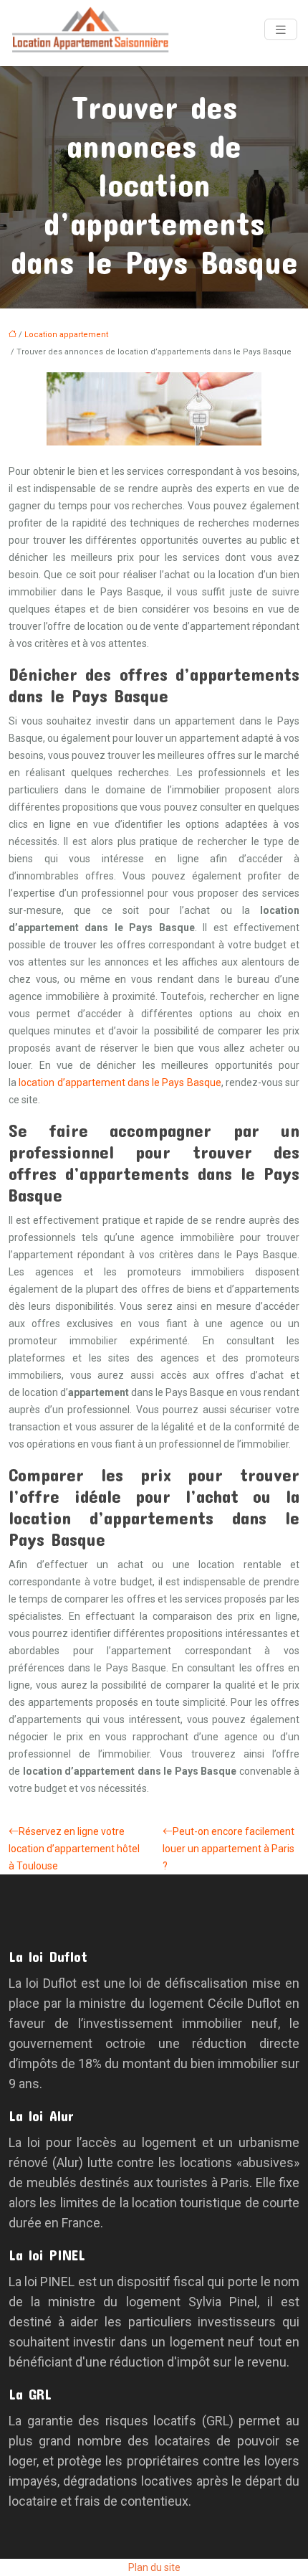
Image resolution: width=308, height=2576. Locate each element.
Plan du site (154, 2567)
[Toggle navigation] (281, 30)
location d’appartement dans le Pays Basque (120, 1082)
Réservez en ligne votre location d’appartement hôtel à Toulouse (74, 1849)
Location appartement (66, 335)
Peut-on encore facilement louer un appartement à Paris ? (228, 1849)
